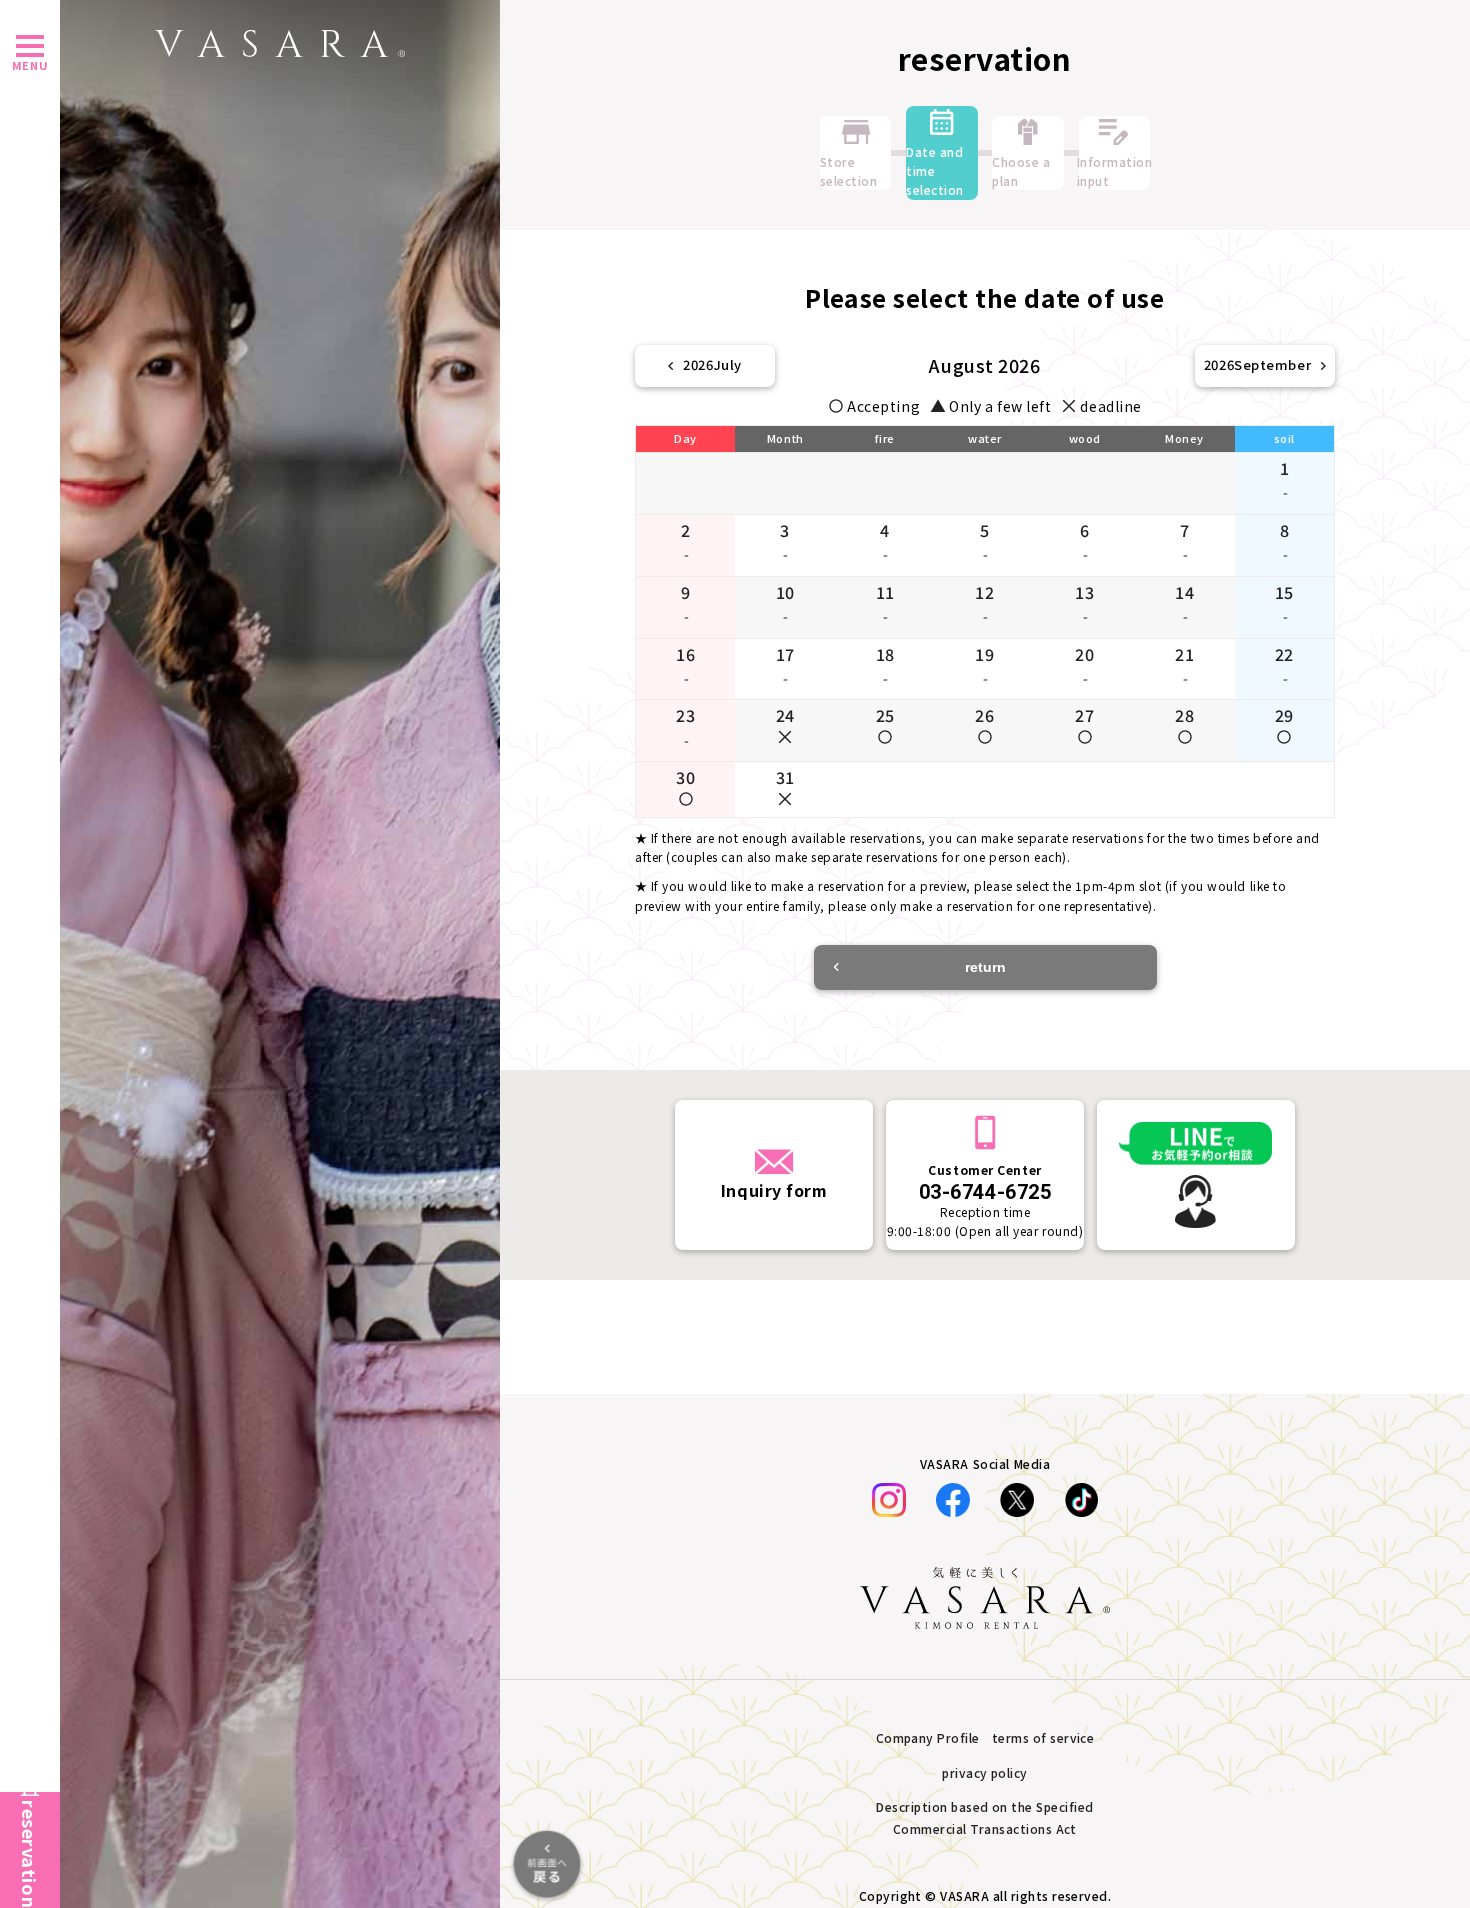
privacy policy (985, 1772)
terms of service (1043, 1737)
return (985, 967)
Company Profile (928, 1737)
